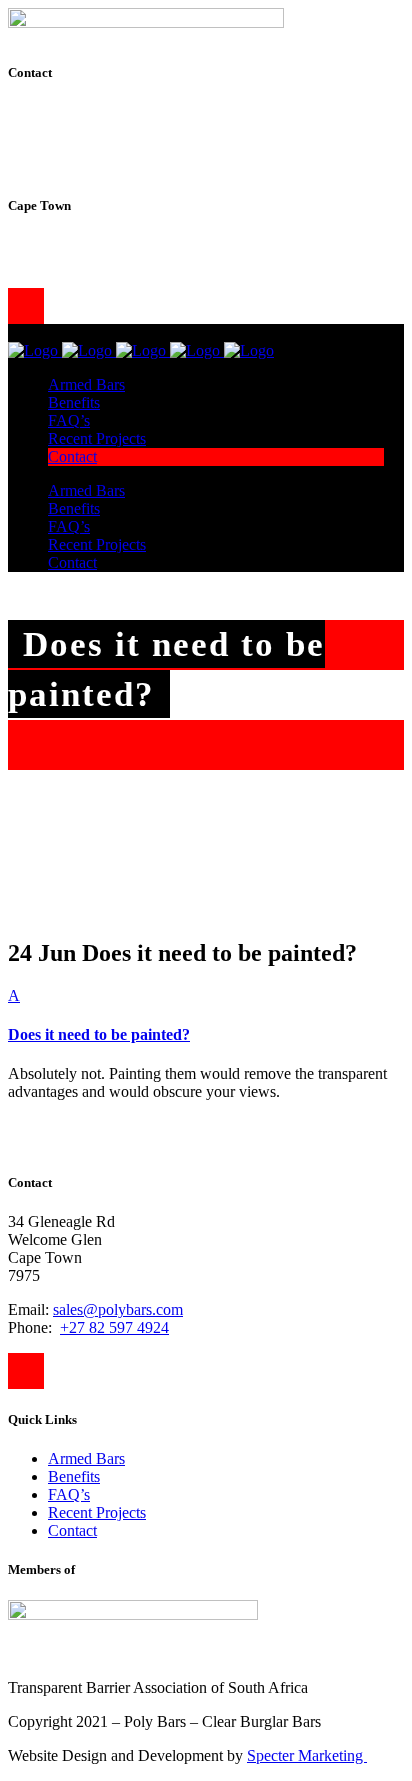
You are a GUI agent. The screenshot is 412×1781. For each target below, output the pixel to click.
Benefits (74, 1476)
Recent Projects (97, 1512)
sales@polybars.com (118, 244)
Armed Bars (86, 1458)
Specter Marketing (307, 1755)
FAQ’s (69, 1494)
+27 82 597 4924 (114, 1327)
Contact (72, 1530)
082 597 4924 (104, 262)
